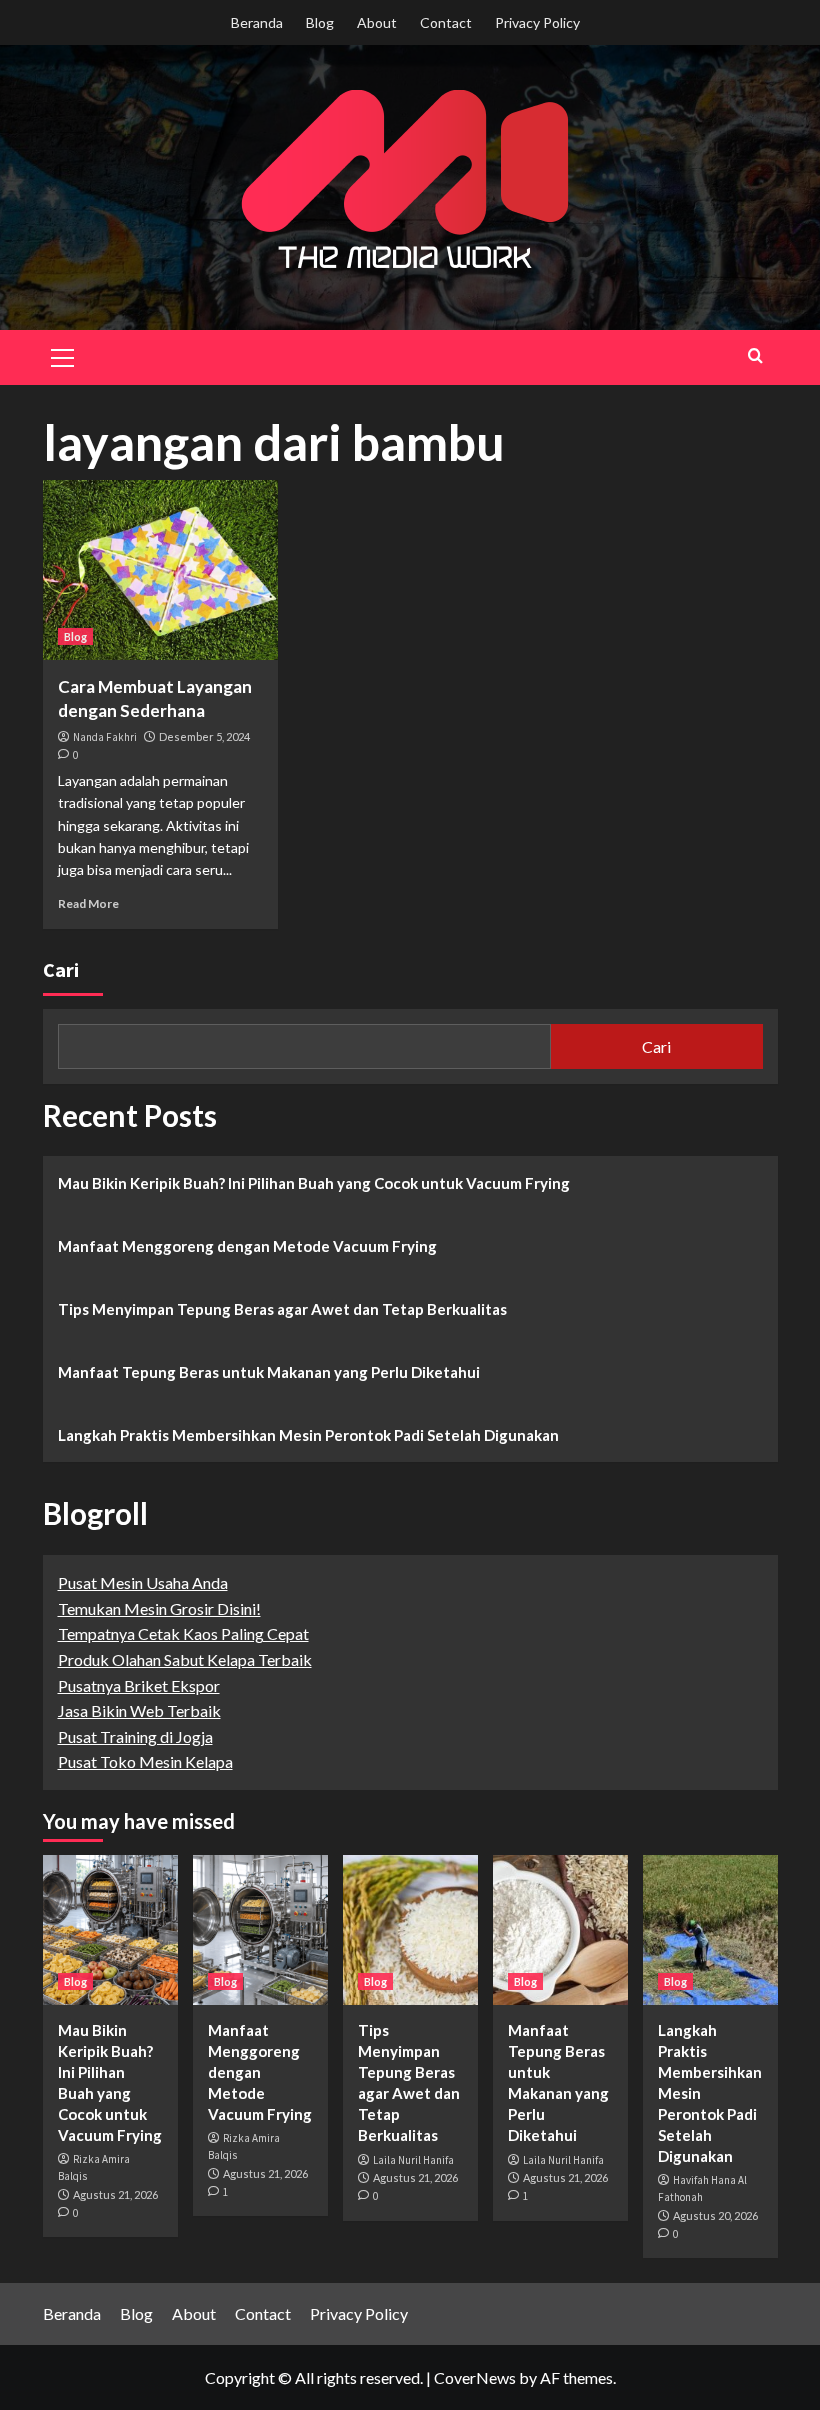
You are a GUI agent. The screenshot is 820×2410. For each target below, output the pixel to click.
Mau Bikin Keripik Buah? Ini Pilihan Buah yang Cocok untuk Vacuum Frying (314, 1183)
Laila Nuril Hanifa (413, 2160)
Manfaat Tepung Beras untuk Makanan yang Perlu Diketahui (269, 1372)
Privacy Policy (537, 22)
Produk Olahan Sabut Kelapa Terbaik (185, 1659)
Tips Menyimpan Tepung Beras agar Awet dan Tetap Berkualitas (282, 1309)
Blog (320, 22)
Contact (446, 22)
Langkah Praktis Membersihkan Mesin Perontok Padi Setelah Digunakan (308, 1435)
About (377, 22)
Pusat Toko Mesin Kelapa (145, 1761)
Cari (61, 969)
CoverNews (475, 2377)
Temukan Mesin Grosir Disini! (159, 1608)
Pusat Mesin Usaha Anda (143, 1582)
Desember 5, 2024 (204, 736)
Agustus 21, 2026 (115, 2194)
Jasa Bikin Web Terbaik (139, 1710)
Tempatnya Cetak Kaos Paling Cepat (183, 1633)
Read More (88, 903)
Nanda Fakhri (105, 737)
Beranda (257, 22)
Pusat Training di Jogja (135, 1736)
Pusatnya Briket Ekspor (139, 1685)
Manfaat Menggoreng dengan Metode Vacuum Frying (247, 1246)
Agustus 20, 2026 (715, 2215)
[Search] (755, 355)
